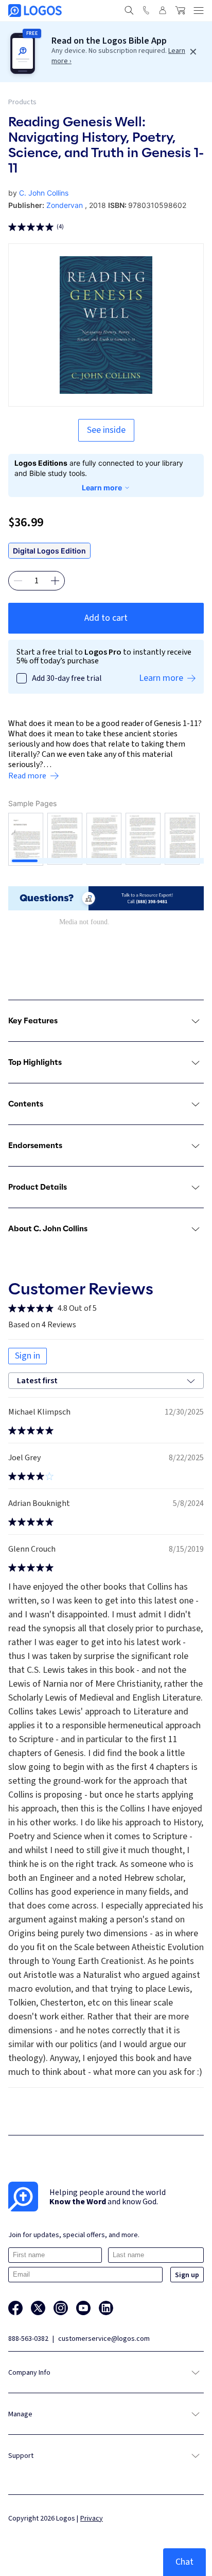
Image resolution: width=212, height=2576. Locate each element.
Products (22, 102)
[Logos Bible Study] (35, 11)
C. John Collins (44, 193)
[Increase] (55, 581)
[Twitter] (38, 2308)
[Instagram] (61, 2308)
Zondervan (65, 205)
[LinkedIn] (106, 2308)
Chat (184, 2562)
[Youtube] (83, 2308)
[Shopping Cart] (180, 10)
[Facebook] (15, 2308)
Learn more (102, 488)
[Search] (129, 10)
